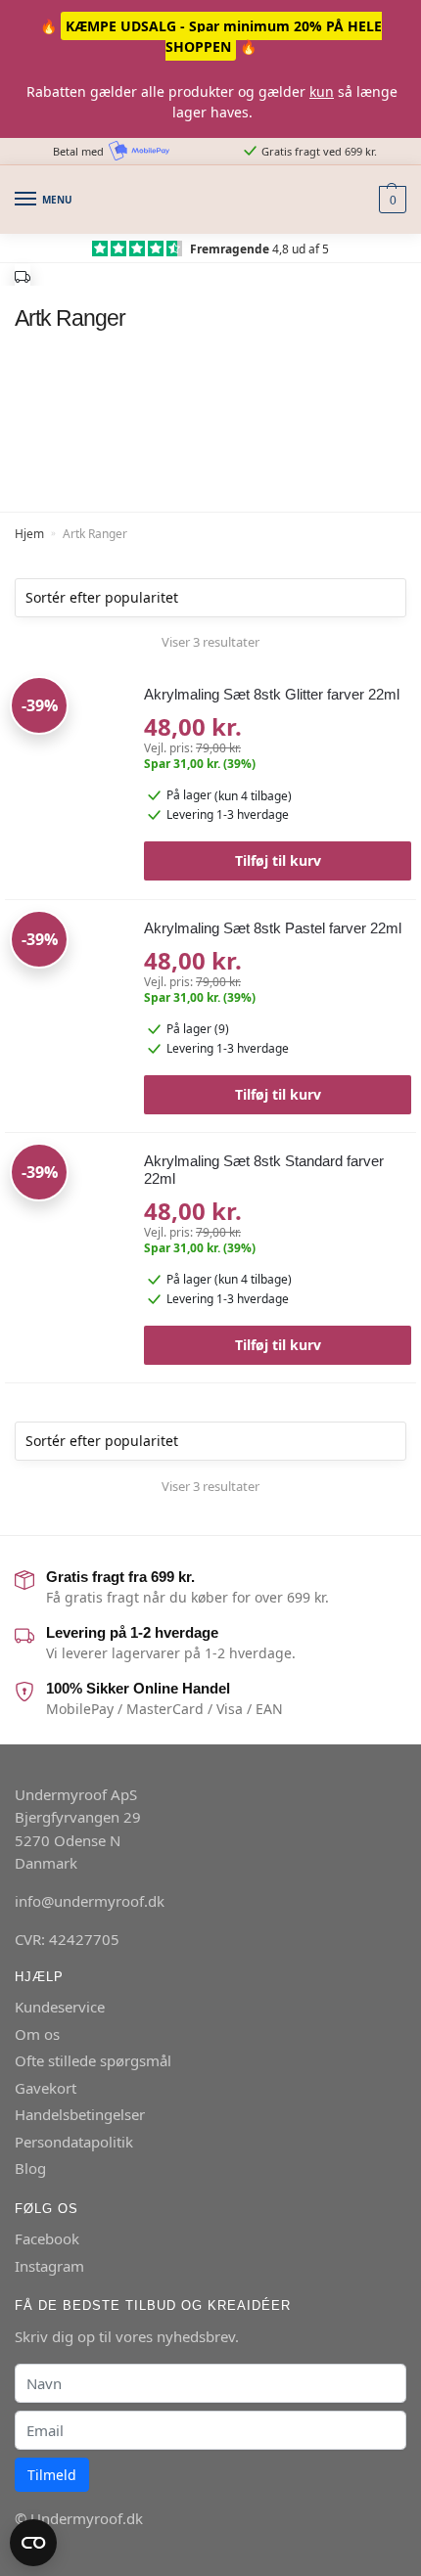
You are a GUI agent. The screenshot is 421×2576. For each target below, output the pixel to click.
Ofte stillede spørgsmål (93, 2060)
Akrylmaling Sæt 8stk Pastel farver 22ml (273, 928)
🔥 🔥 (211, 36)
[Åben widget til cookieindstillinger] (33, 2543)
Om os (37, 2034)
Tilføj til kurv (278, 860)
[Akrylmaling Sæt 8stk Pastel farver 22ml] (67, 972)
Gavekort (46, 2088)
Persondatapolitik (74, 2142)
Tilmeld (52, 2475)
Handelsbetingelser (80, 2114)
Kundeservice (60, 2007)
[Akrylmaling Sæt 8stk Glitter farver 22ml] (67, 738)
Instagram (49, 2266)
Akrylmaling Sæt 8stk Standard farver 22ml (264, 1170)
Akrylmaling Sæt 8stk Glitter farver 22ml (272, 694)
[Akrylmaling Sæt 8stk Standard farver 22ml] (67, 1204)
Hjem (29, 534)
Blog (30, 2168)
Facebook (47, 2238)
